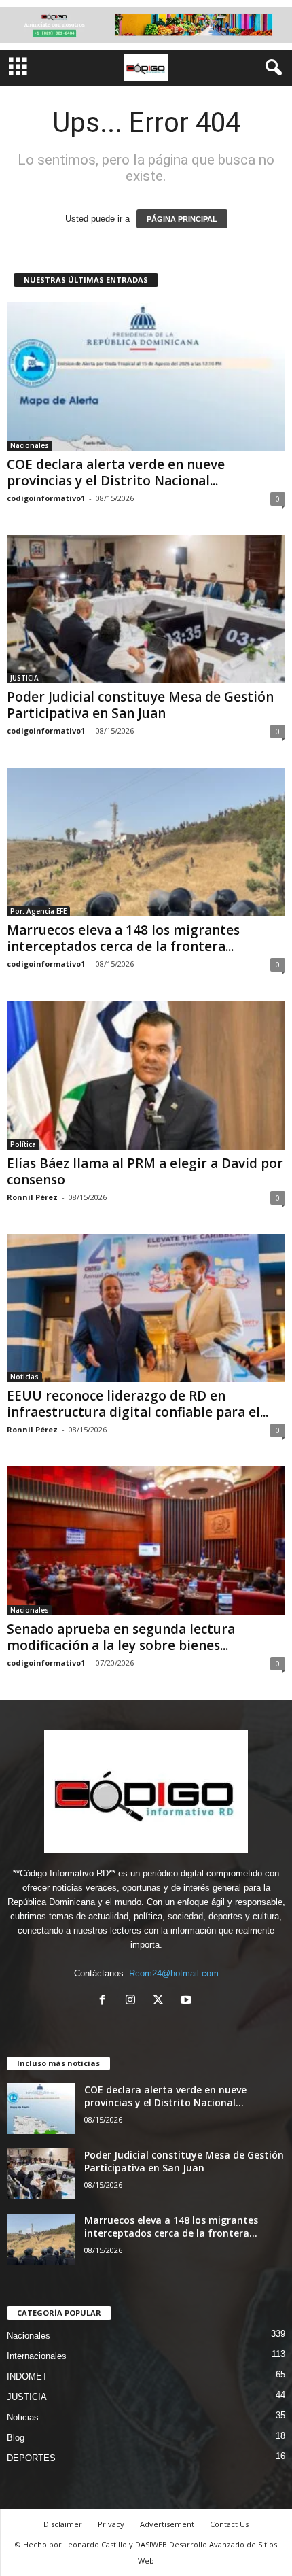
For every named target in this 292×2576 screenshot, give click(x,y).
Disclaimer (63, 2524)
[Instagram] (133, 2001)
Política (23, 1144)
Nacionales (30, 445)
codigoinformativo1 (46, 498)
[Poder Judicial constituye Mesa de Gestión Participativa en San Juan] (146, 609)
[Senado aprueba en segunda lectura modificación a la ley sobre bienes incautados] (146, 1541)
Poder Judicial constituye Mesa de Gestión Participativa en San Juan (140, 705)
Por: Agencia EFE (38, 911)
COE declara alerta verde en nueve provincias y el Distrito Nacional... (116, 473)
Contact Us (229, 2524)
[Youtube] (188, 2001)
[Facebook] (106, 2001)
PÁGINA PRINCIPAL (182, 219)
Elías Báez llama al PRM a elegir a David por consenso (145, 1171)
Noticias (24, 1377)
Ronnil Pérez (32, 1197)
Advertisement (167, 2524)
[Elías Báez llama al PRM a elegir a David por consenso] (146, 1075)
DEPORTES (31, 2458)
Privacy (111, 2524)
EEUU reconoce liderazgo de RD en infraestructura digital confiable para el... (138, 1404)
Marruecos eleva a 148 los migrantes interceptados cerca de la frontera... (123, 938)
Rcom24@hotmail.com (174, 1973)
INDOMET (27, 2376)
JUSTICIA (24, 678)
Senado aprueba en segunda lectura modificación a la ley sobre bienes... (121, 1637)
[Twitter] (161, 2001)
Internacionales (37, 2356)
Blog (16, 2438)
